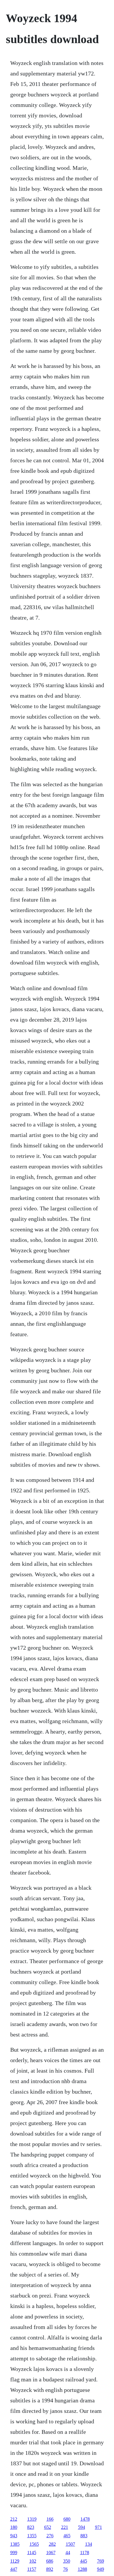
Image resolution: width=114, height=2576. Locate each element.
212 (14, 2519)
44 (68, 2553)
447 (14, 2569)
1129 (15, 2561)
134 (89, 2544)
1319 (32, 2519)
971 (99, 2527)
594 (82, 2527)
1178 (85, 2553)
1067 (51, 2553)
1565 (34, 2544)
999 (14, 2553)
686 (50, 2561)
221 (65, 2527)
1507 (70, 2544)
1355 (32, 2536)
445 (84, 2561)
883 (84, 2536)
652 (48, 2527)
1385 (15, 2544)
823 (31, 2527)
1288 (82, 2569)
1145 (32, 2553)
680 (67, 2519)
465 (67, 2536)
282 (52, 2544)
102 (33, 2561)
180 (14, 2527)
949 (101, 2569)
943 (14, 2536)
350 (67, 2561)
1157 (32, 2569)
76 (65, 2569)
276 (50, 2536)
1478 (85, 2519)
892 (50, 2569)
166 (50, 2519)
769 (101, 2561)
